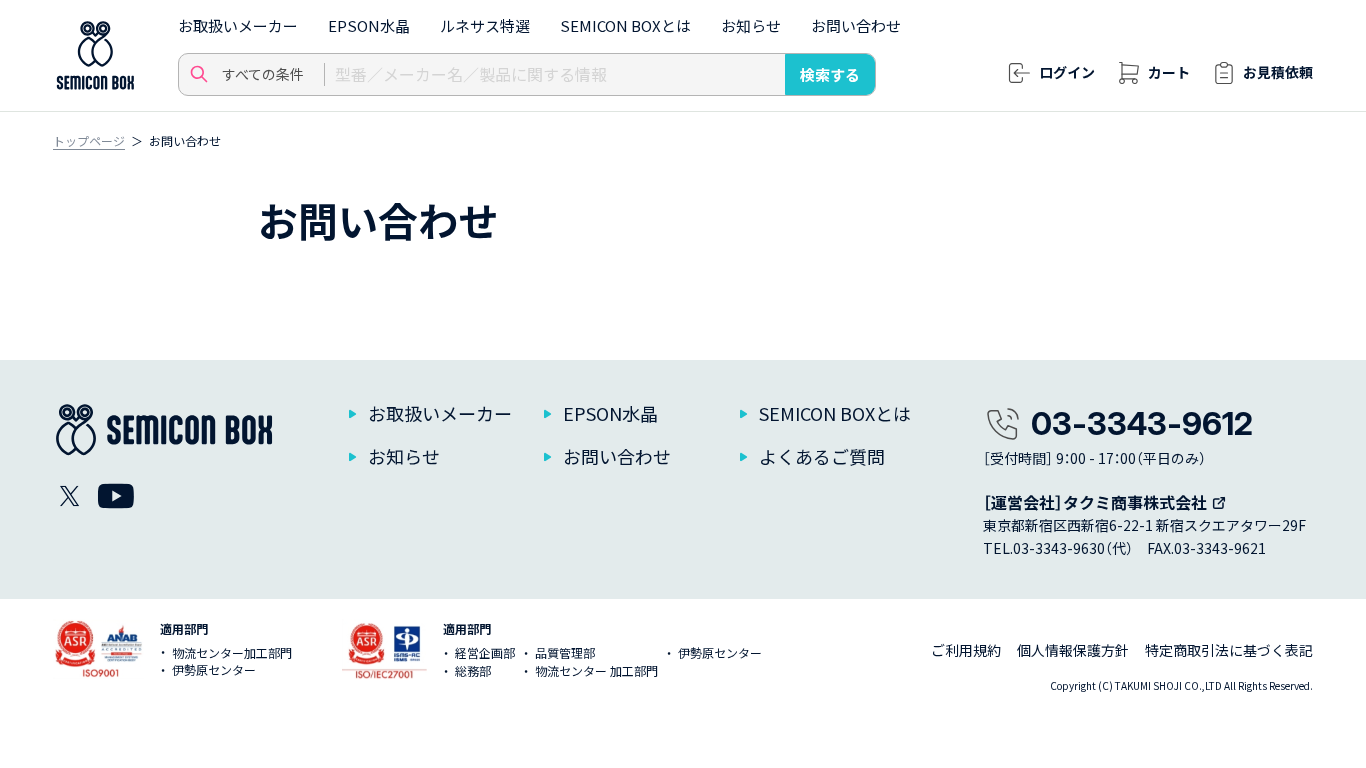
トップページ (89, 140)
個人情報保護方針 (1073, 650)
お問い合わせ (856, 25)
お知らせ (751, 25)
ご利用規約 (966, 650)
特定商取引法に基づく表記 (1229, 650)
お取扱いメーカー (238, 25)
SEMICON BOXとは (625, 25)
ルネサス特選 (485, 25)
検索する (830, 74)
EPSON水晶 (369, 25)
